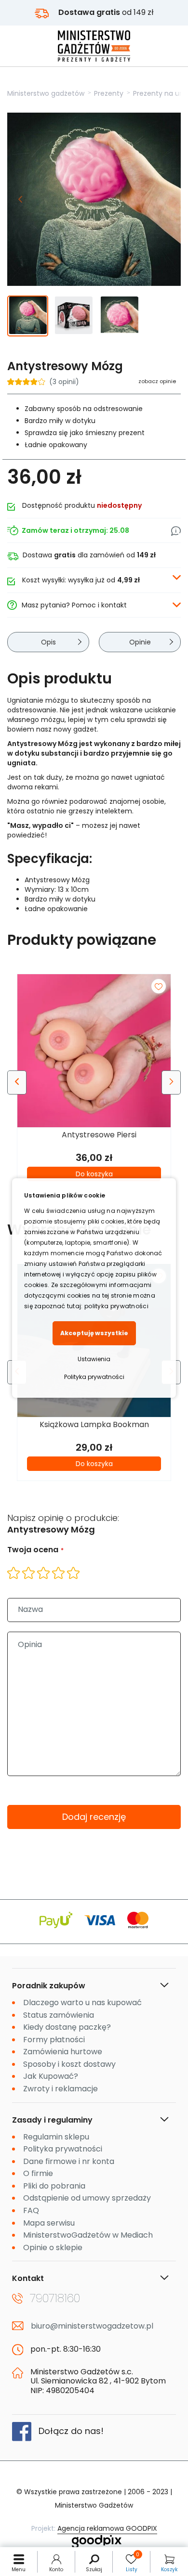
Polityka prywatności (94, 1377)
